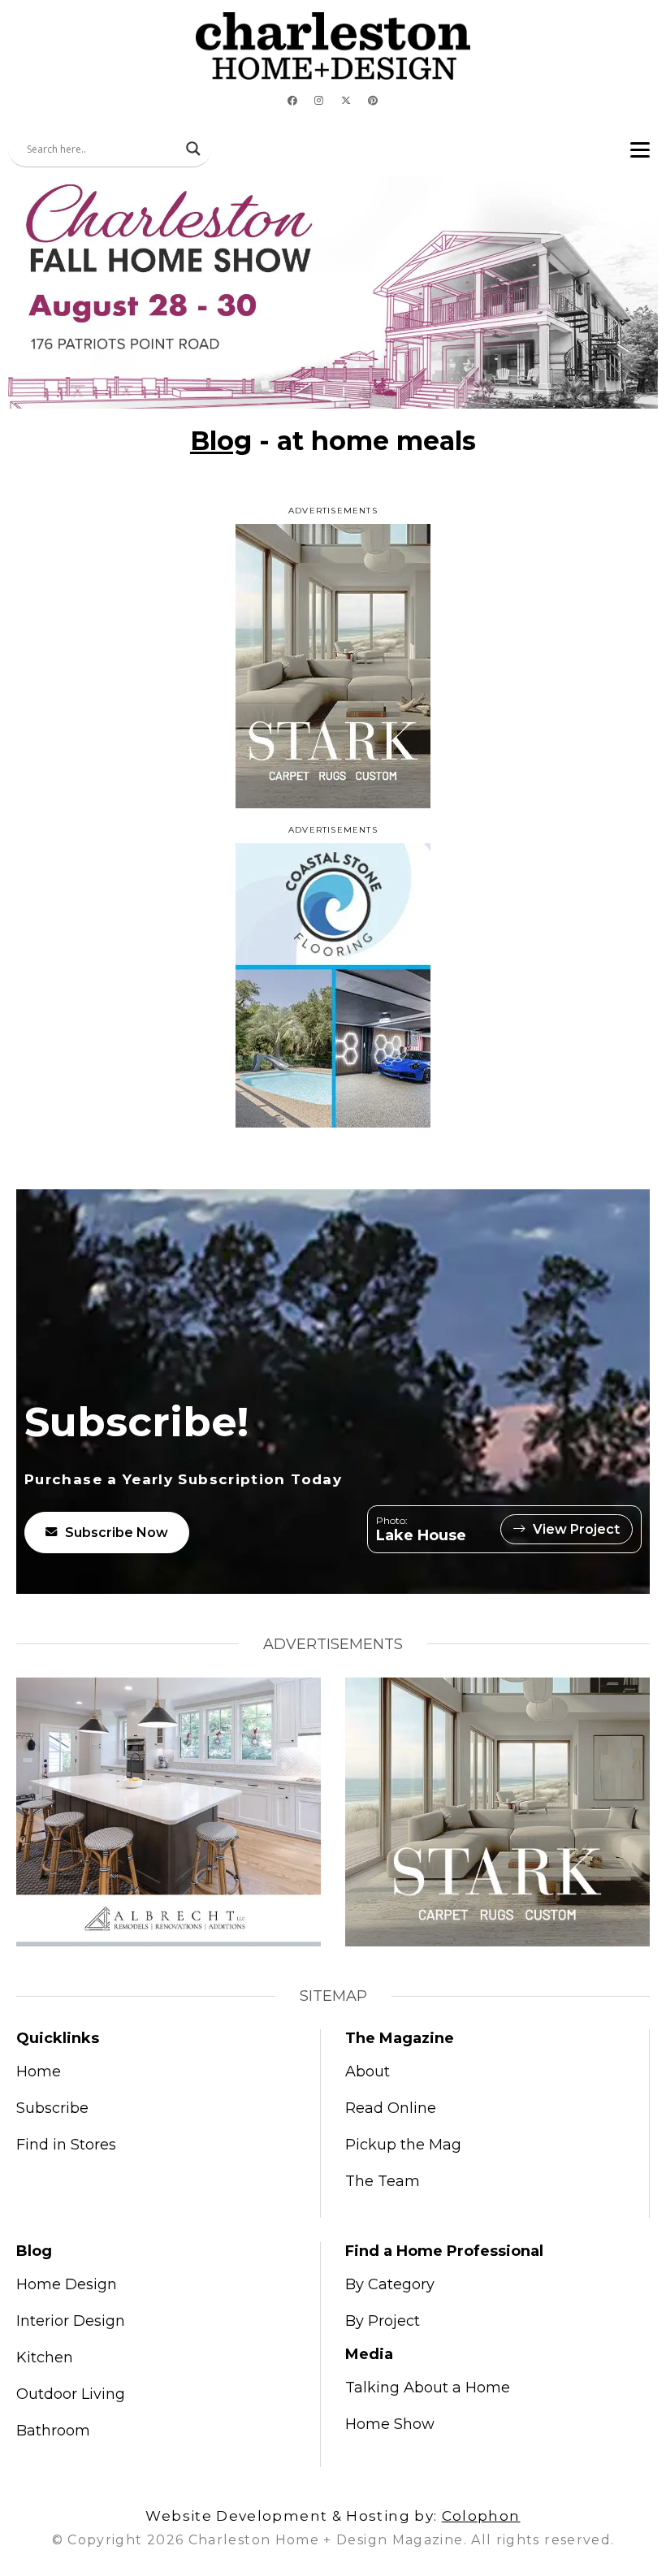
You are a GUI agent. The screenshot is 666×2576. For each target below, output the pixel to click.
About (368, 2072)
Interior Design (71, 2321)
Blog (221, 441)
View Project (576, 1529)
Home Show (390, 2424)
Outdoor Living (71, 2394)
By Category (390, 2284)
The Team (383, 2181)
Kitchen (45, 2357)
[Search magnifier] (193, 149)
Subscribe (52, 2108)
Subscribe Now (117, 1533)
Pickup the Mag (403, 2145)
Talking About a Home (428, 2388)
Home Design (67, 2284)
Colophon (481, 2516)
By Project (383, 2321)
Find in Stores (66, 2145)
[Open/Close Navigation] (640, 149)
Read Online (391, 2108)
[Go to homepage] (333, 46)
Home (39, 2072)
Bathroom (53, 2431)
